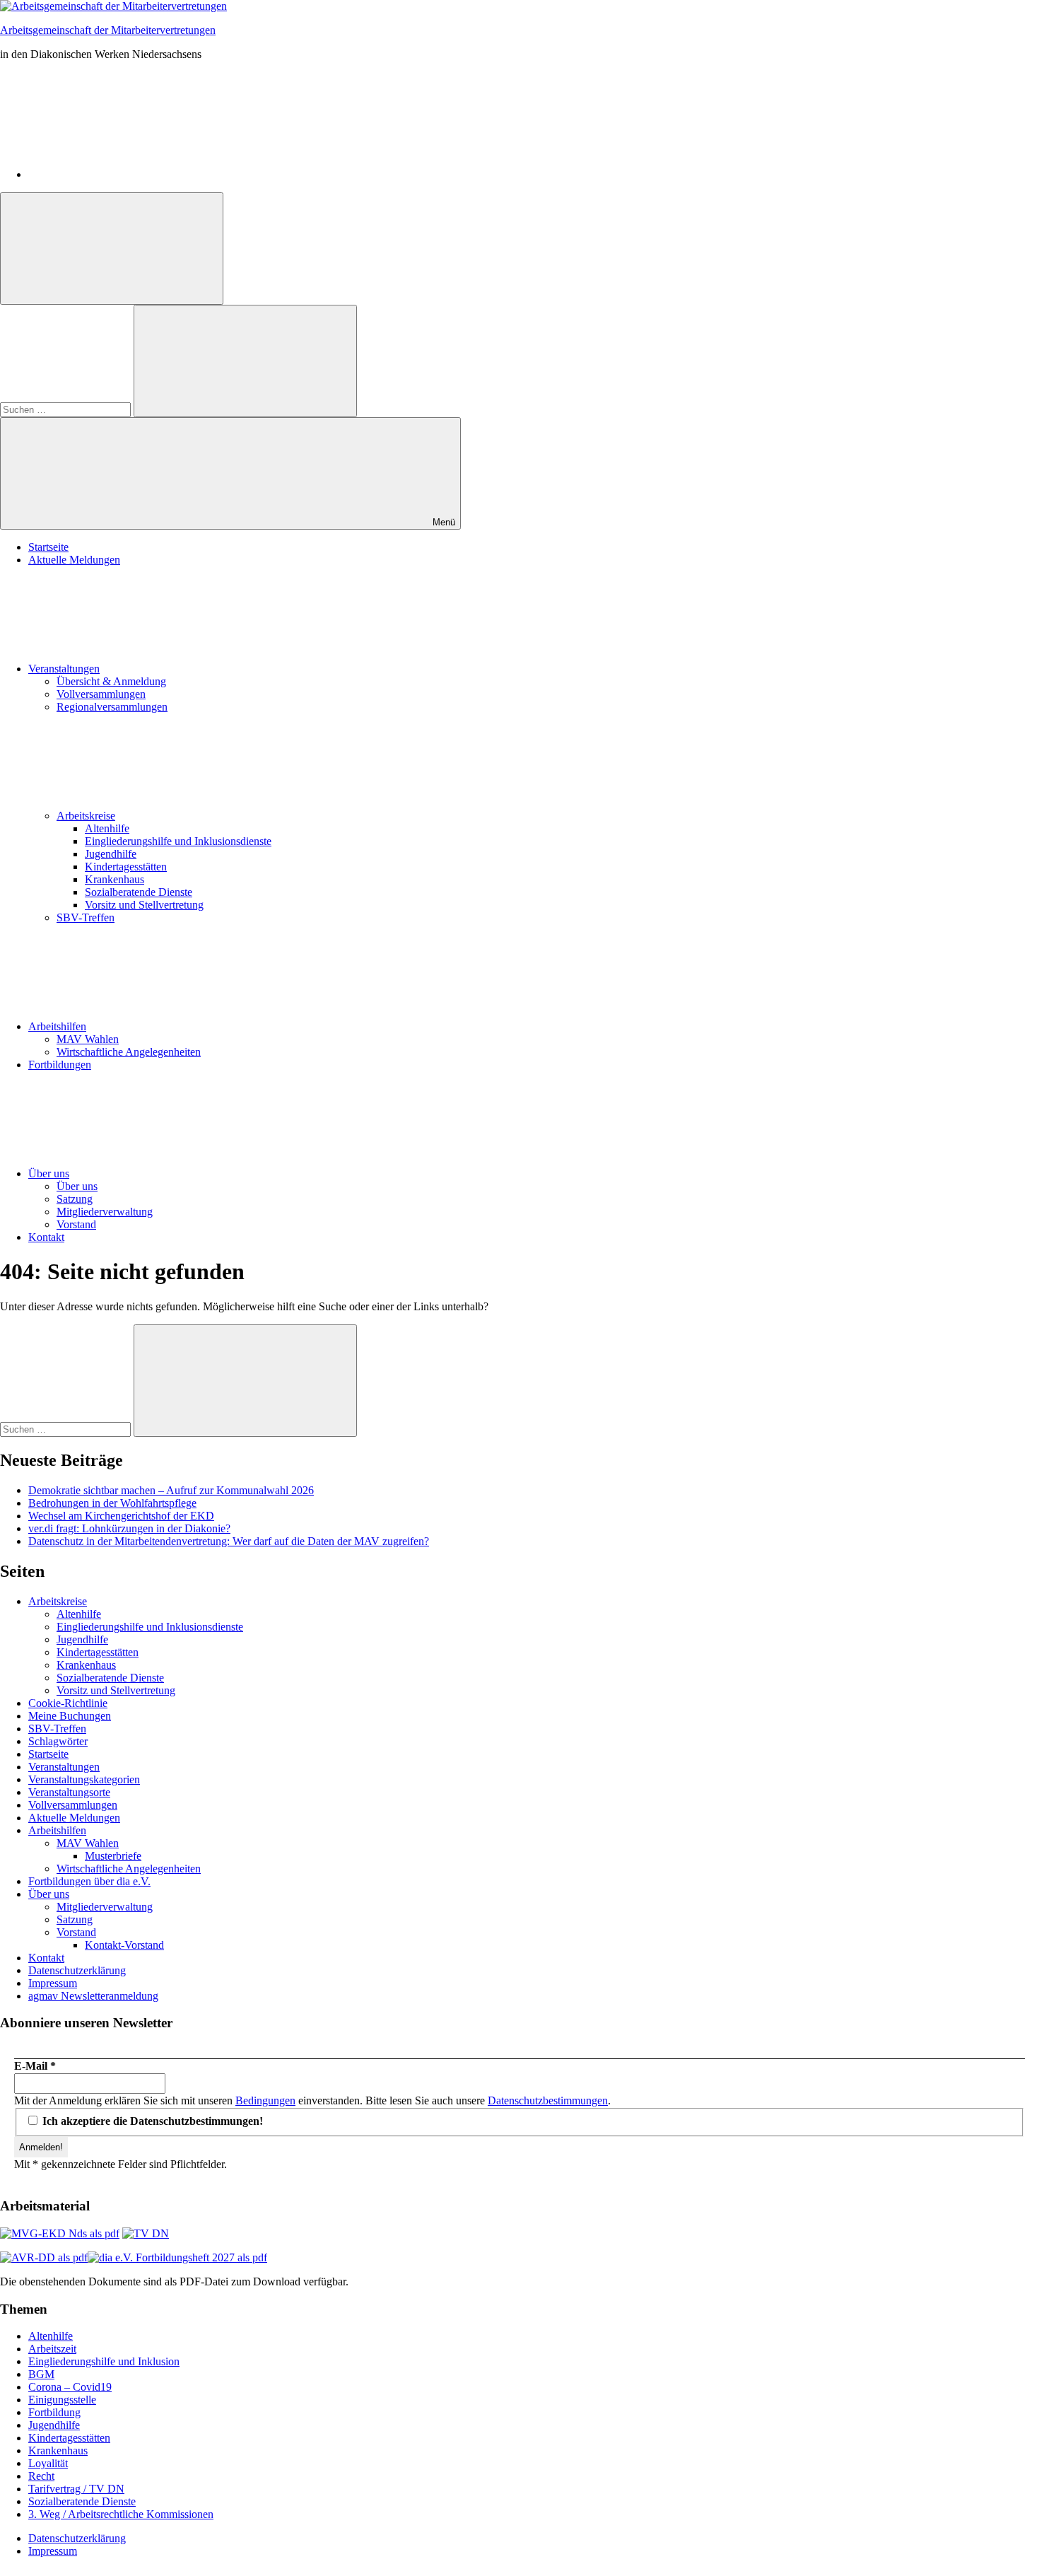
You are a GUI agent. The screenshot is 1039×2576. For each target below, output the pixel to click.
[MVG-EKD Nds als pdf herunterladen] (60, 2233)
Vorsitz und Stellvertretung (144, 905)
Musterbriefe (113, 1856)
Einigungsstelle (62, 2400)
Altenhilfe (107, 828)
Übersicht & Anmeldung (111, 681)
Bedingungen (265, 2100)
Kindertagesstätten (126, 867)
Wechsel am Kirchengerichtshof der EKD (121, 1516)
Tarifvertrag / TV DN (76, 2489)
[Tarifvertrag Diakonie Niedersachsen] (146, 2233)
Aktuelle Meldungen (74, 560)
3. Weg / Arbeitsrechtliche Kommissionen (121, 2514)
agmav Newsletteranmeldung (93, 1996)
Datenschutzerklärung (77, 1970)
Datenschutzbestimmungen (548, 2100)
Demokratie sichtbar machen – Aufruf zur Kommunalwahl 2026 (171, 1490)
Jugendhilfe (111, 854)
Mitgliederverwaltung (105, 1212)
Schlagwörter (58, 1741)
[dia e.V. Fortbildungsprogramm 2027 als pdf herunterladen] (177, 2257)
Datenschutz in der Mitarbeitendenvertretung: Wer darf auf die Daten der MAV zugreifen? (229, 1541)
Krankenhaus (115, 879)
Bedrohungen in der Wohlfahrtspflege (112, 1503)
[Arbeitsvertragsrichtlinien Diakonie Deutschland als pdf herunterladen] (44, 2257)
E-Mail (35, 2066)
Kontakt (46, 1237)
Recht (41, 2476)
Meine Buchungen (70, 1716)
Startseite (48, 547)
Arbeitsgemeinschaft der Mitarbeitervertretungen (108, 30)
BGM (41, 2374)
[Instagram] (134, 174)
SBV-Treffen (86, 917)
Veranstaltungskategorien (84, 1779)
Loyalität (48, 2463)
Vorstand (76, 1224)
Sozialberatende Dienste (139, 892)
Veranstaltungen (64, 669)
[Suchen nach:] (67, 409)
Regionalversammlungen (112, 707)
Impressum (53, 1983)
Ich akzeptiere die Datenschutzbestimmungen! (151, 2121)
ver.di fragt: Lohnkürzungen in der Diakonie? (129, 1528)
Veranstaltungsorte (69, 1792)
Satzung (75, 1199)
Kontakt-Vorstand (124, 1945)
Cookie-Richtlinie (68, 1703)
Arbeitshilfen (57, 1026)
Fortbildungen (60, 1065)
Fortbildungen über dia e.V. (89, 1881)
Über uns (49, 1173)
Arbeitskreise (86, 816)
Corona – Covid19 (70, 2387)
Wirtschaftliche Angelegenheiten (129, 1052)
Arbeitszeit (52, 2349)
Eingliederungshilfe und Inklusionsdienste (178, 841)
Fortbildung (54, 2412)
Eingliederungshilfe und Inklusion (104, 2361)
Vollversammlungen (101, 694)
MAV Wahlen (88, 1039)
